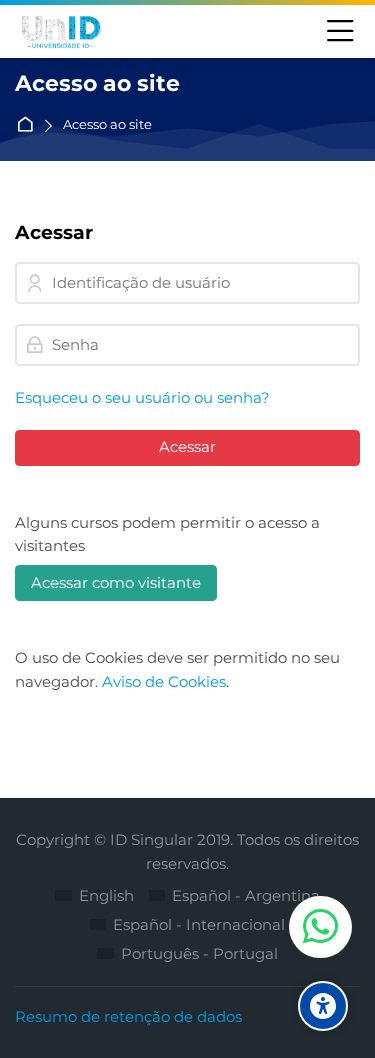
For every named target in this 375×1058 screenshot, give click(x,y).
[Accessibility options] (323, 1006)
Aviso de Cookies (164, 681)
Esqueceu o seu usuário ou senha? (142, 397)
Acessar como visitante (116, 582)
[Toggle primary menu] (340, 32)
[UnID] (60, 32)
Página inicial (28, 125)
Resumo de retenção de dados (128, 1016)
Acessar (187, 446)
